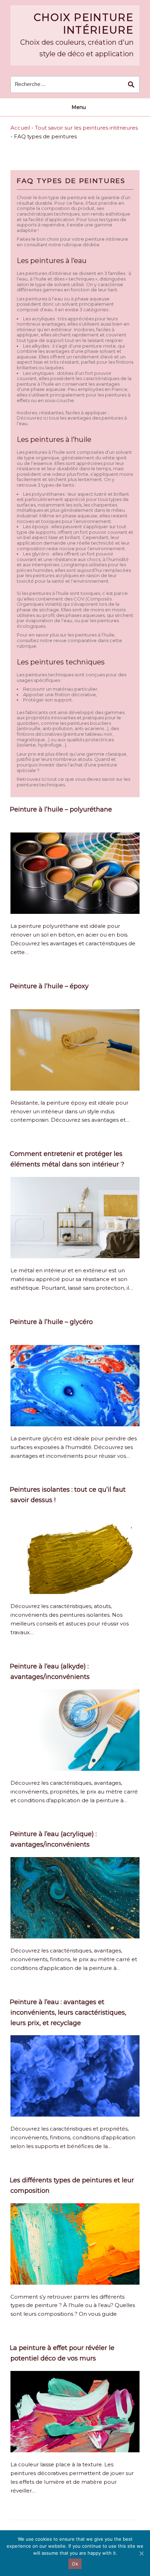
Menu (79, 107)
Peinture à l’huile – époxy (49, 986)
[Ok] (141, 2553)
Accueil (20, 128)
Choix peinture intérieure (84, 24)
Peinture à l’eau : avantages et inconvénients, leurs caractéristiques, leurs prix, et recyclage (68, 2013)
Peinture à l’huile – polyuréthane (61, 809)
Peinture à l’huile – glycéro (51, 1322)
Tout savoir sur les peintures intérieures (86, 128)
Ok (75, 2564)
